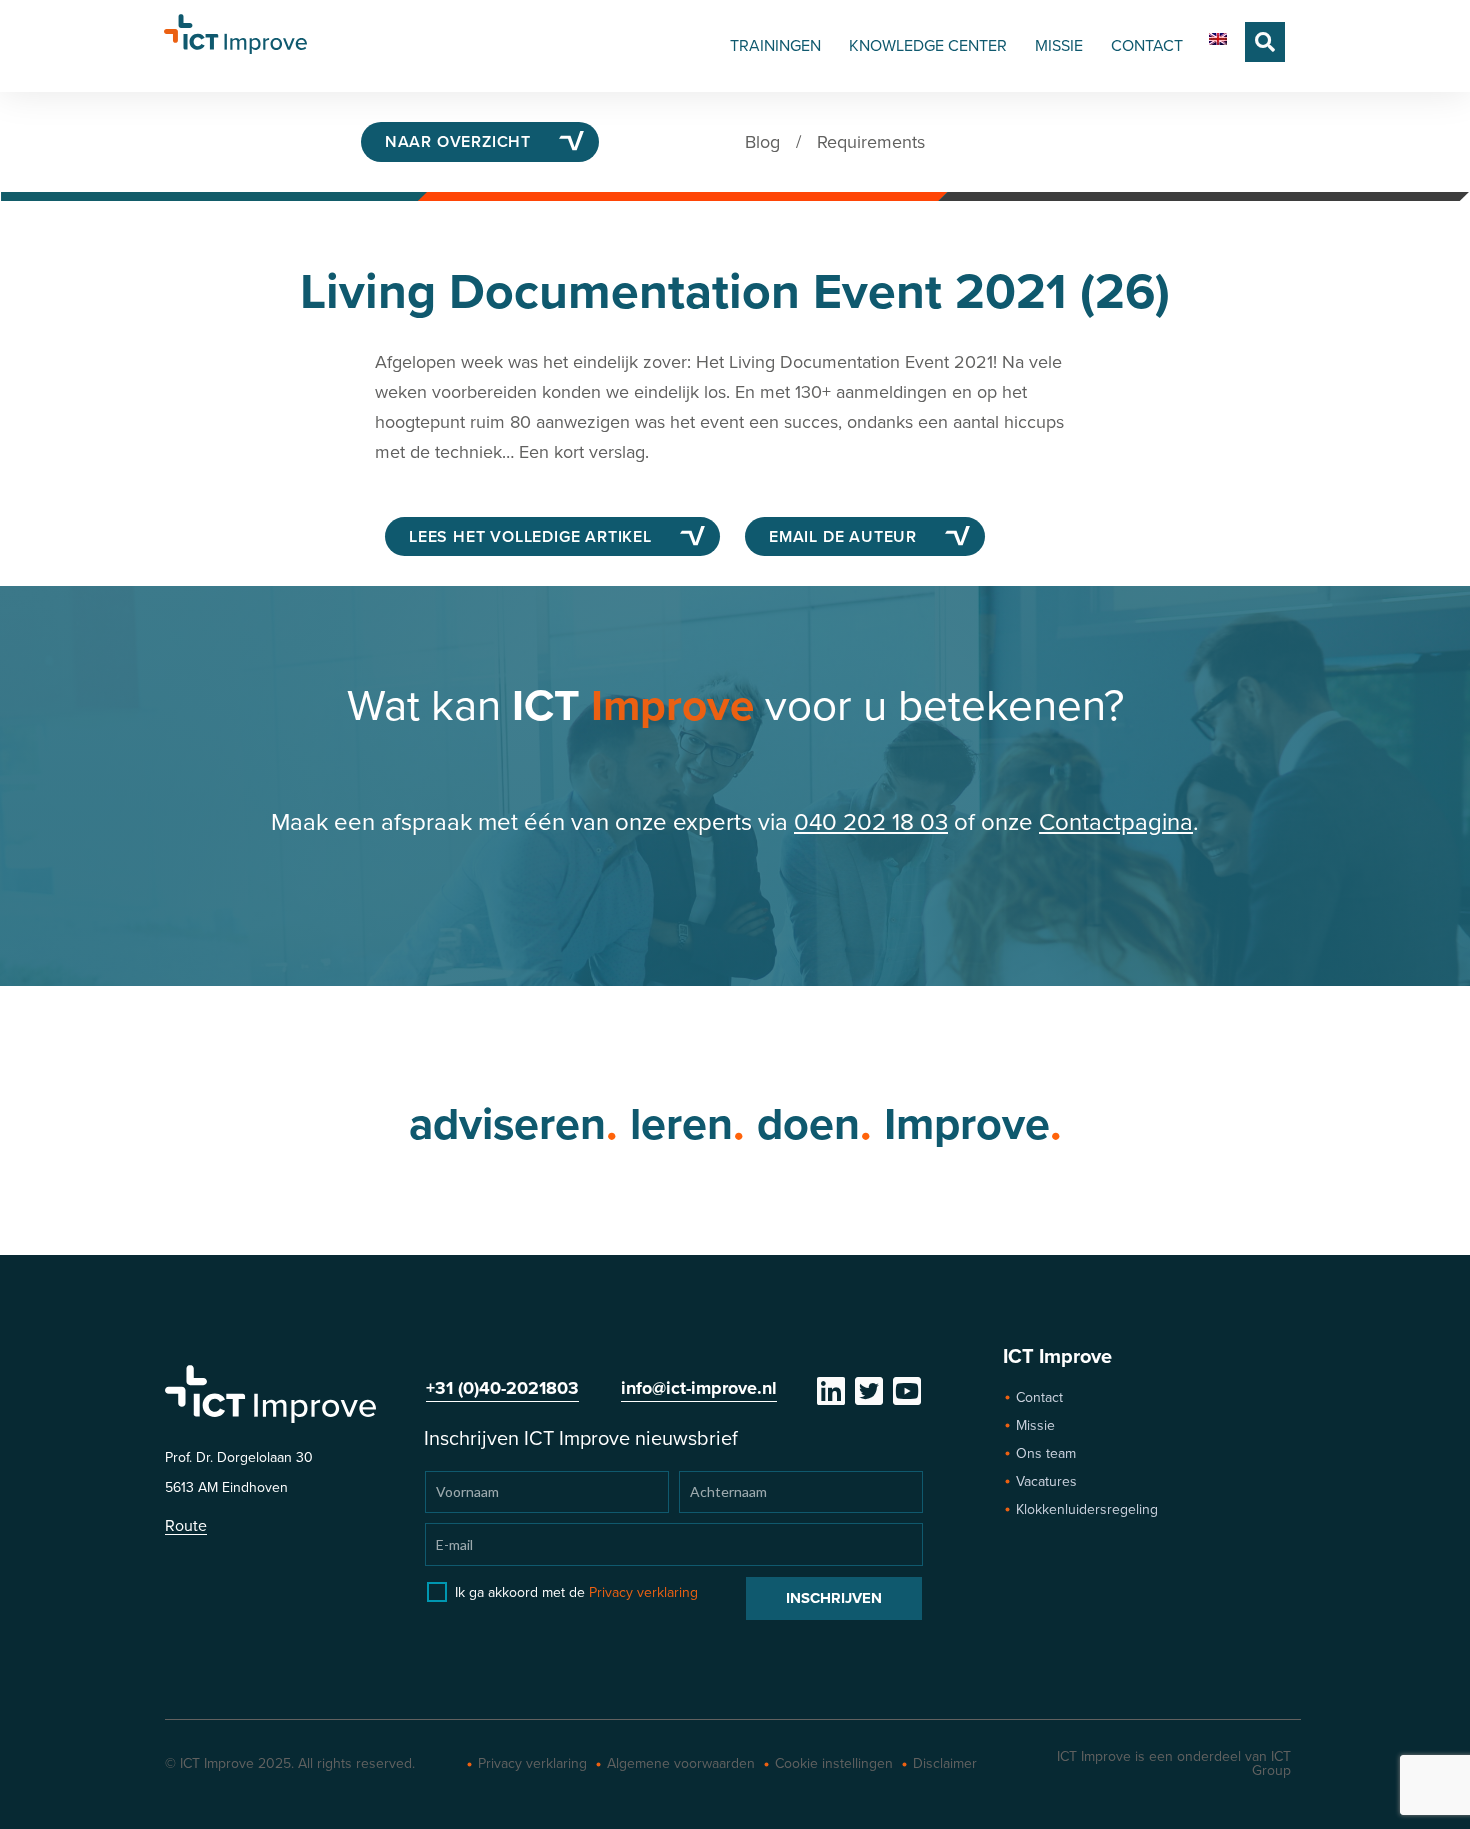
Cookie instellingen (834, 1763)
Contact (1039, 1397)
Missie (1035, 1425)
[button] (1265, 42)
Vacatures (1046, 1481)
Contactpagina (1116, 822)
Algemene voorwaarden (681, 1763)
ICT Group (1271, 1763)
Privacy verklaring (643, 1592)
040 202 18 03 (871, 822)
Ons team (1046, 1453)
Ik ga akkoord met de (576, 1592)
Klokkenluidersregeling (1087, 1509)
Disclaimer (945, 1763)
